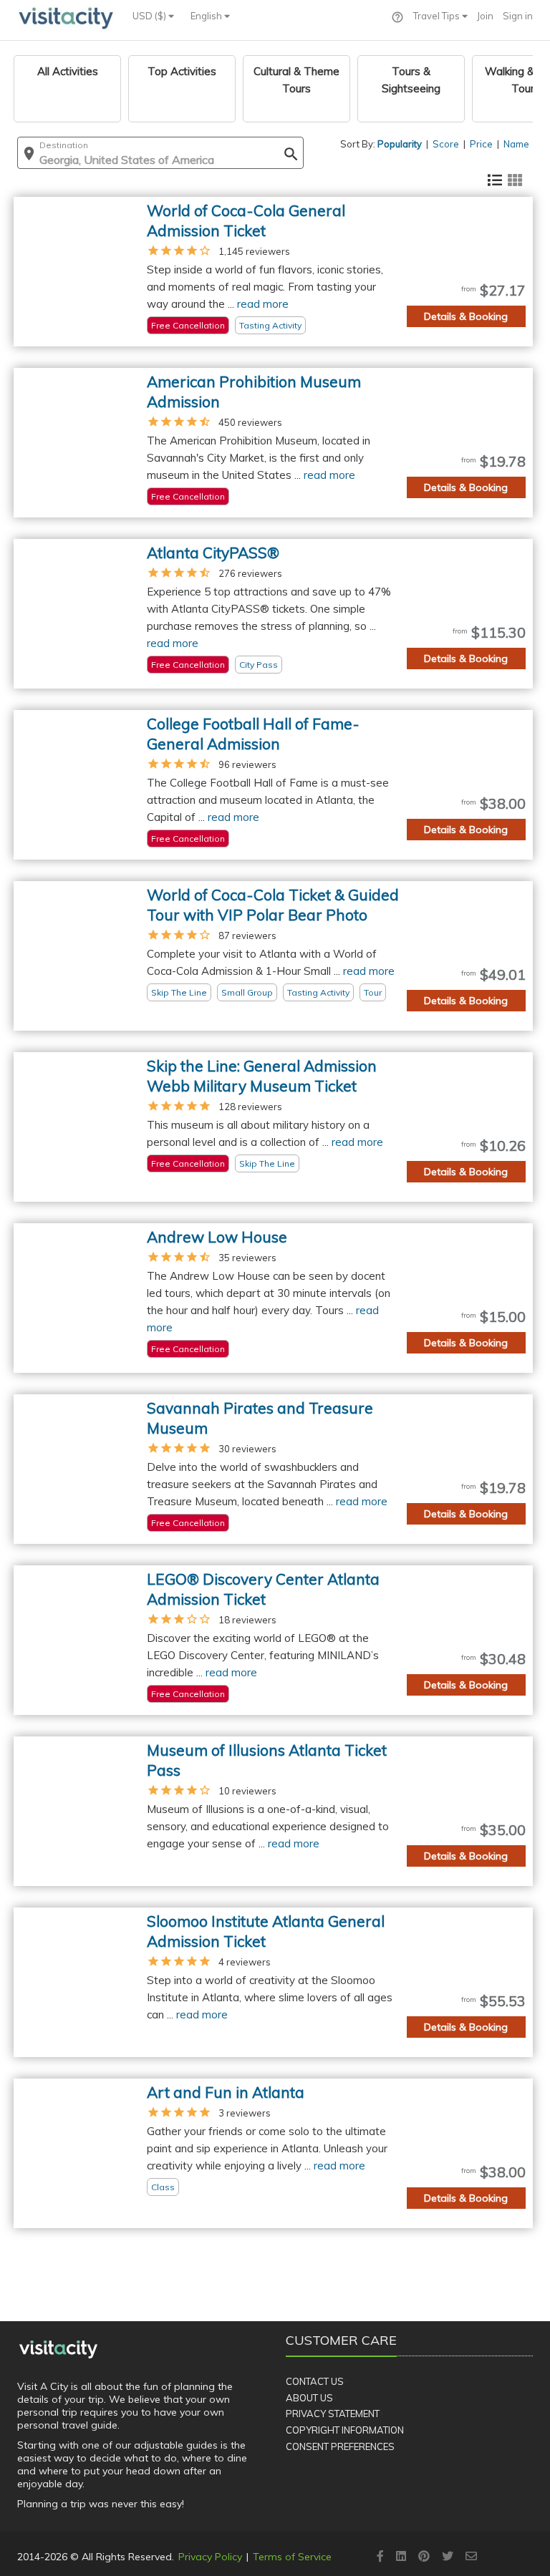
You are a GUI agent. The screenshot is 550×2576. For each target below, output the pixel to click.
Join (485, 16)
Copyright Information (345, 2430)
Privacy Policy (210, 2557)
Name (516, 144)
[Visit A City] (58, 2349)
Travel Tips (438, 16)
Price (481, 144)
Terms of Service (292, 2557)
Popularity (400, 144)
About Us (309, 2398)
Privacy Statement (333, 2414)
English (207, 16)
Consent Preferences (340, 2446)
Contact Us (315, 2381)
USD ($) (150, 16)
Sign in (518, 16)
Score (446, 144)
